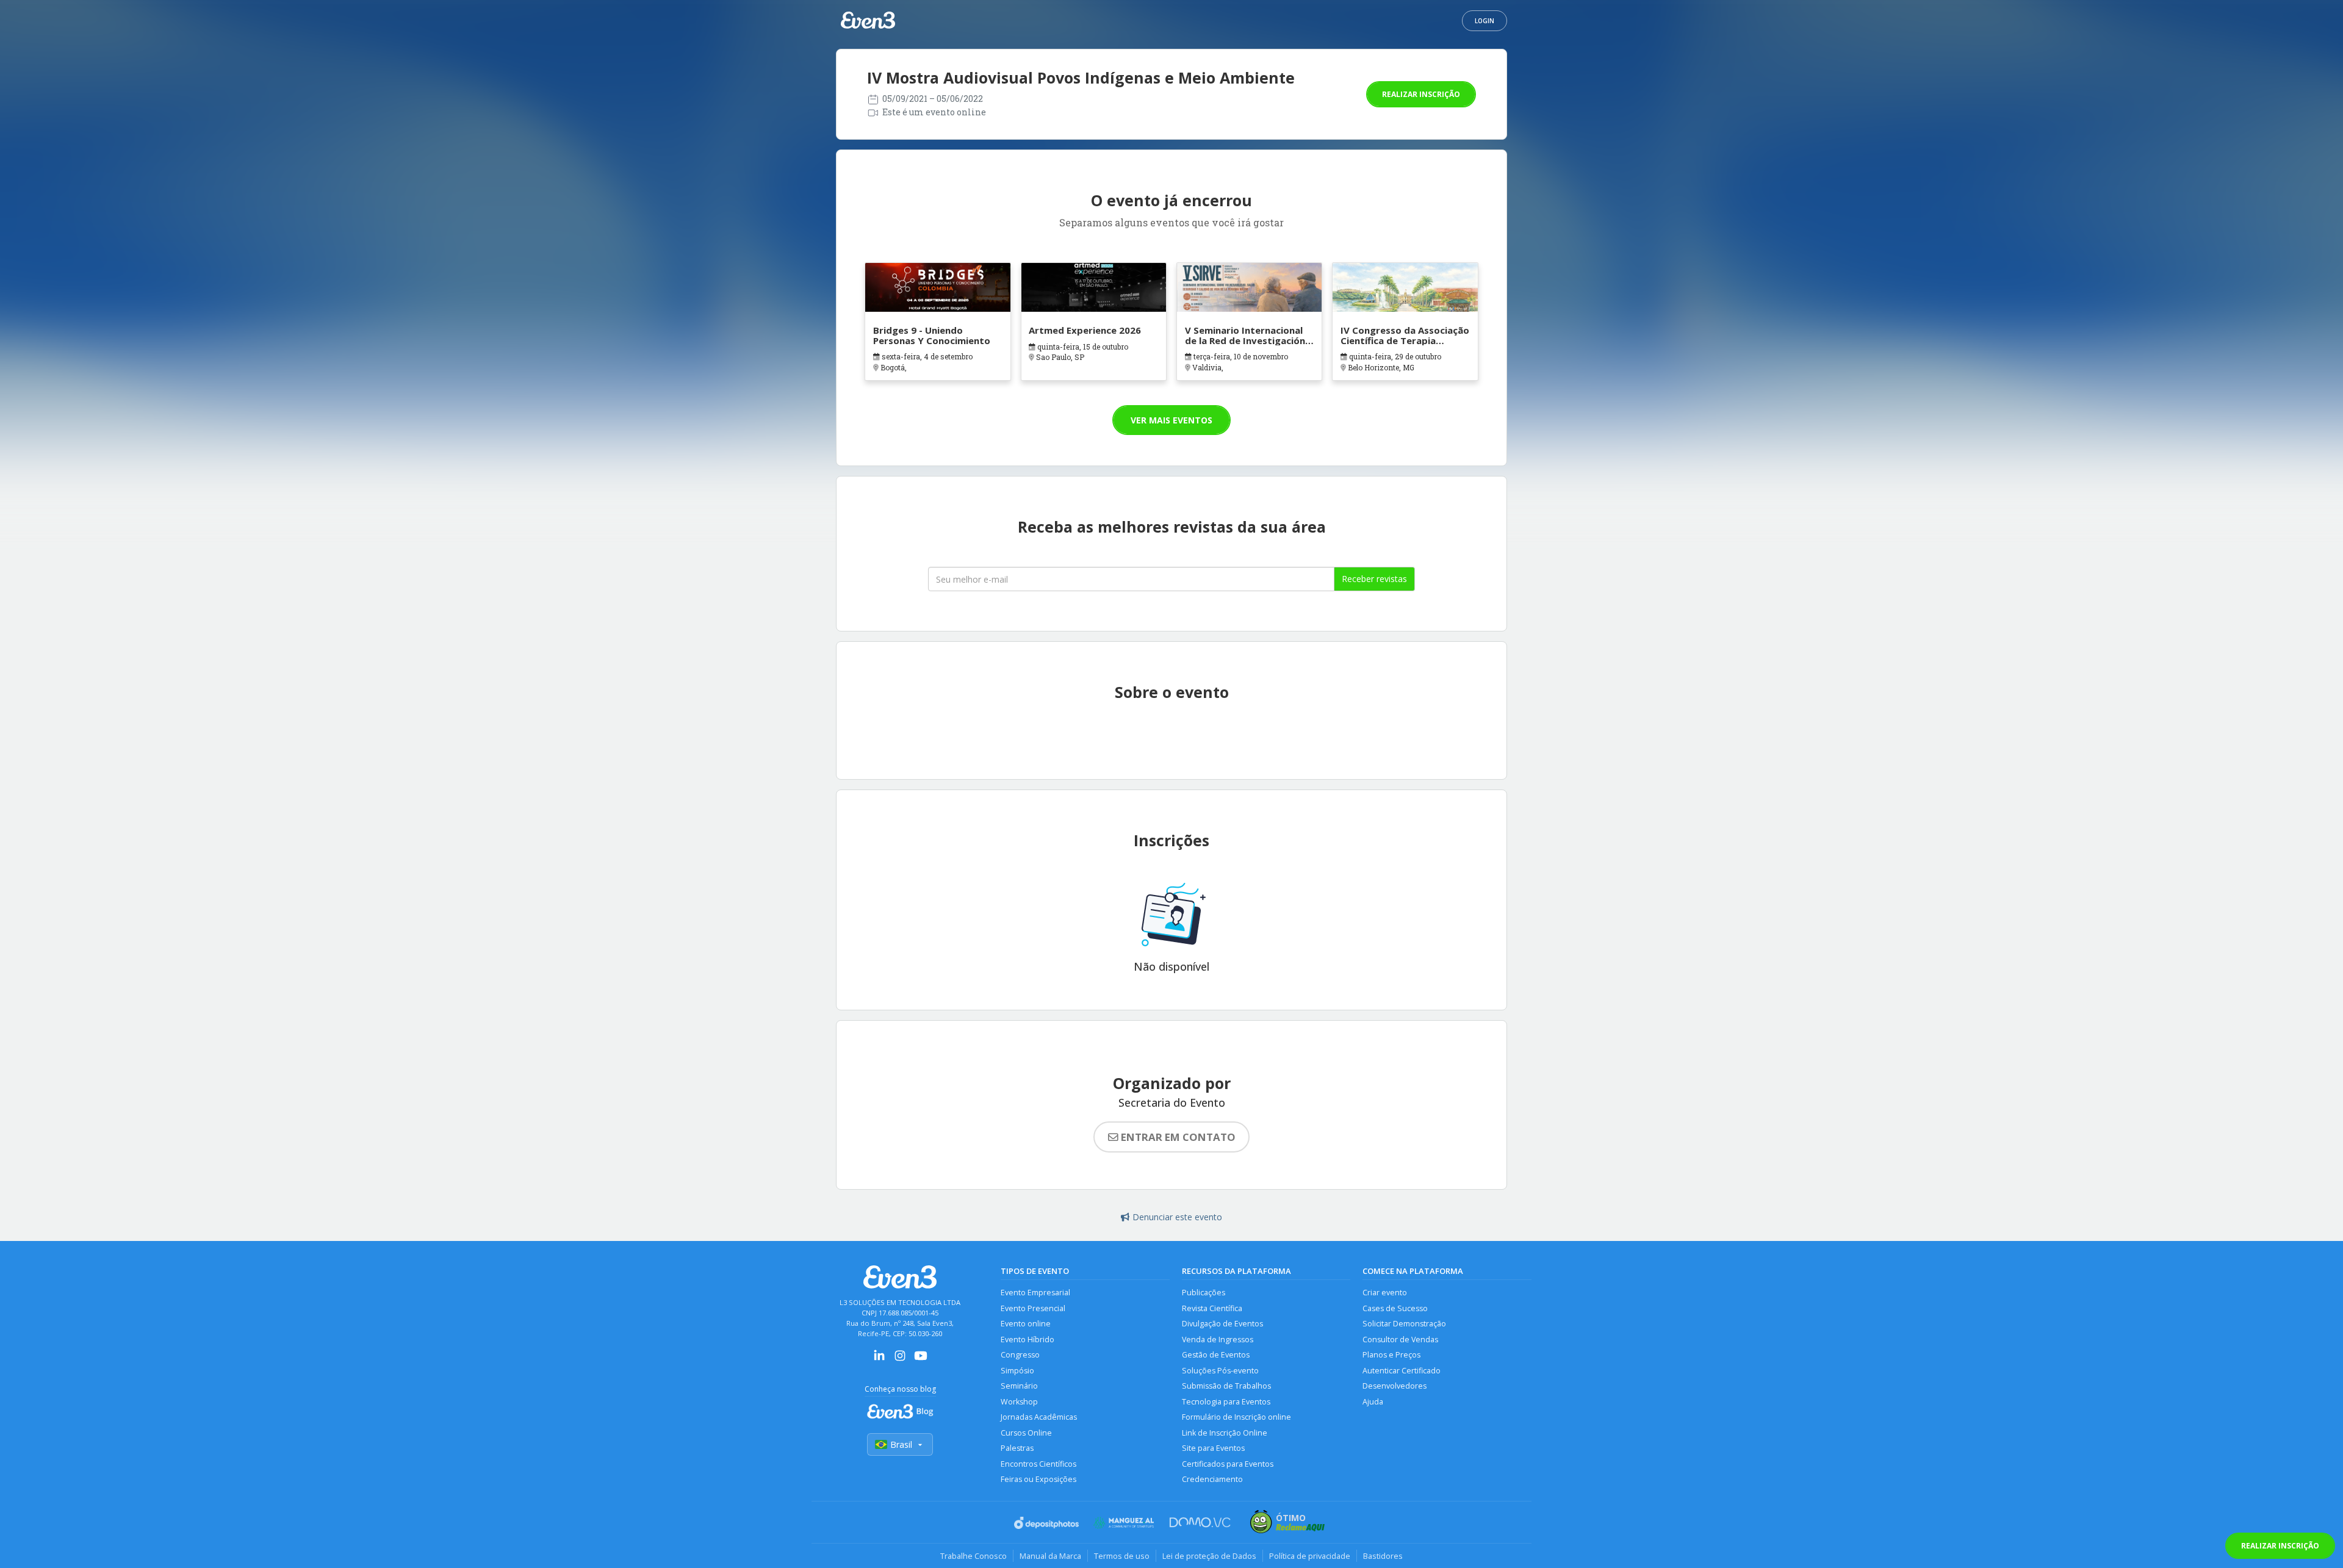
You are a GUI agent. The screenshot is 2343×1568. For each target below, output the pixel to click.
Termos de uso (1122, 1556)
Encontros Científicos (1038, 1464)
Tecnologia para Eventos (1226, 1402)
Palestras (1017, 1448)
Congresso (1020, 1355)
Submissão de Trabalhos (1226, 1386)
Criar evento (1385, 1293)
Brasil (901, 1444)
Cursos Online (1026, 1433)
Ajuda (1373, 1402)
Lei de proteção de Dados (1209, 1556)
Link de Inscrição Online (1225, 1433)
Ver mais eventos (1171, 420)
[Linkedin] (879, 1360)
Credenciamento (1212, 1479)
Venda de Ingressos (1218, 1340)
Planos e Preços (1391, 1355)
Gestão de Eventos (1216, 1355)
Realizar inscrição (1421, 94)
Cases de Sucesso (1395, 1308)
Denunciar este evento (1177, 1217)
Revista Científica (1212, 1308)
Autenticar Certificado (1402, 1371)
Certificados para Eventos (1228, 1464)
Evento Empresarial (1035, 1293)
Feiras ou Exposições (1038, 1479)
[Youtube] (921, 1360)
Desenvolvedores (1395, 1386)
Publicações (1204, 1293)
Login (1485, 21)
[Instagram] (900, 1360)
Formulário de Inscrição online (1236, 1417)
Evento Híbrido (1028, 1340)
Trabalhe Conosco (974, 1556)
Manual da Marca (1050, 1556)
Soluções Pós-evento (1220, 1371)
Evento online (1026, 1324)
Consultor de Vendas (1400, 1340)
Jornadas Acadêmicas (1039, 1417)
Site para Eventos (1213, 1448)
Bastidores (1383, 1556)
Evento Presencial (1033, 1308)
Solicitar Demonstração (1404, 1324)
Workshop (1019, 1402)
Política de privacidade (1310, 1556)
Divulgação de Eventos (1222, 1324)
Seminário (1019, 1386)
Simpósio (1017, 1371)
